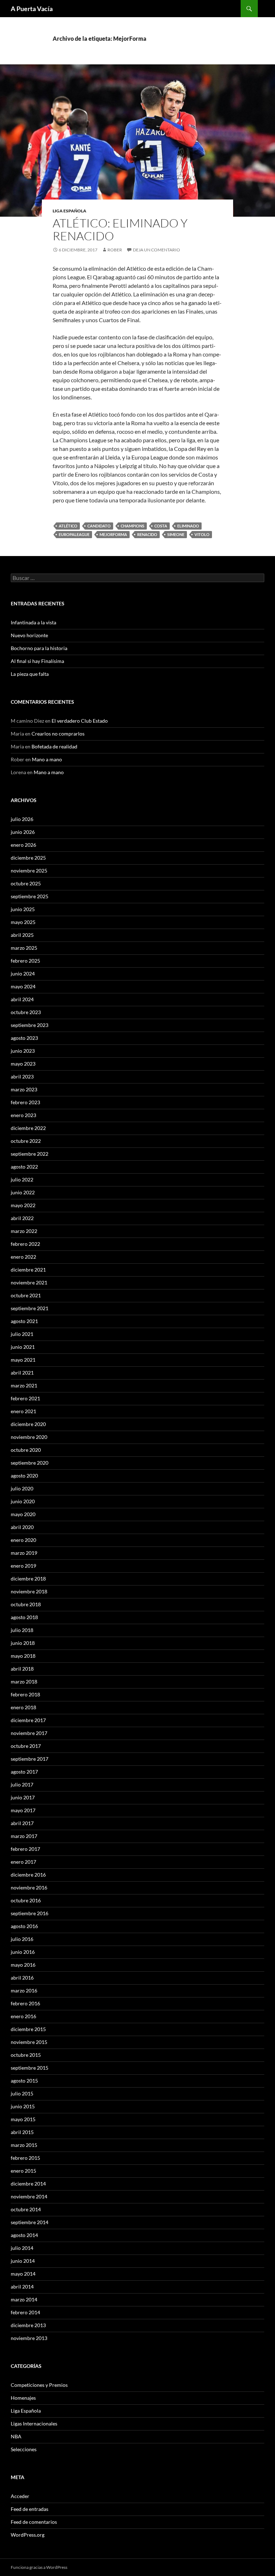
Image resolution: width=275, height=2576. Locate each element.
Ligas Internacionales (34, 2423)
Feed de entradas (30, 2509)
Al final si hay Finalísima (37, 661)
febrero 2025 (25, 961)
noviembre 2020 (29, 1437)
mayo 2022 (23, 1205)
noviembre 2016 (29, 1887)
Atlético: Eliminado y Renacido (120, 229)
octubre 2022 (26, 1141)
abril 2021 (22, 1373)
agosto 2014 (24, 2235)
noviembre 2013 (29, 2338)
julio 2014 (22, 2248)
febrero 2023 (25, 1102)
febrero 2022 (25, 1244)
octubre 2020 (26, 1450)
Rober (115, 250)
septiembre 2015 (30, 2068)
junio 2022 (23, 1192)
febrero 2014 (25, 2312)
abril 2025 (22, 935)
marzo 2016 (24, 1990)
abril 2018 (22, 1669)
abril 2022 (22, 1218)
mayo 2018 (23, 1656)
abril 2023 (22, 1076)
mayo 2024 (23, 986)
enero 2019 (23, 1566)
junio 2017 (23, 1797)
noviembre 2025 (29, 871)
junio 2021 (23, 1347)
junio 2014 (23, 2261)
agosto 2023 (24, 1038)
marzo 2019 (24, 1553)
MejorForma (113, 534)
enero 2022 (23, 1257)
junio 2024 (23, 974)
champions (132, 526)
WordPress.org (28, 2535)
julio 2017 (22, 1784)
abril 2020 (22, 1527)
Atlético (68, 526)
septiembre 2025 (30, 896)
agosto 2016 (24, 1926)
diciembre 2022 (28, 1128)
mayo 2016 (23, 1965)
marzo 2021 (24, 1385)
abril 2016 (22, 1978)
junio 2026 (23, 832)
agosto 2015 (24, 2081)
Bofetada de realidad (54, 746)
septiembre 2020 (30, 1463)
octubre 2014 (26, 2209)
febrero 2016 (25, 2003)
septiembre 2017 (30, 1759)
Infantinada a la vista (33, 622)
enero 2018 (23, 1707)
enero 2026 (23, 845)
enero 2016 (23, 2016)
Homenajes (23, 2398)
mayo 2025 (23, 922)
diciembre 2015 (28, 2029)
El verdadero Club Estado (80, 721)
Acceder (20, 2496)
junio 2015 (23, 2106)
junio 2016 (23, 1952)
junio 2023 (23, 1051)
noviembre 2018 (29, 1591)
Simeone (176, 534)
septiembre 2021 (30, 1308)
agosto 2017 (24, 1772)
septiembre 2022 (30, 1154)
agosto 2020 (24, 1476)
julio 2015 (22, 2093)
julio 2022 (22, 1179)
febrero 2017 (25, 1849)
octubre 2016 (26, 1900)
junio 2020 (23, 1501)
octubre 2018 (26, 1604)
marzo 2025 (24, 948)
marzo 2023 (24, 1089)
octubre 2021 (26, 1295)
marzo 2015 (24, 2145)
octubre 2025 (26, 883)
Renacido (147, 534)
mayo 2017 (23, 1810)
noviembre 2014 (29, 2196)
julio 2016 (22, 1939)
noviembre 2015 (29, 2042)
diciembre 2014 (28, 2184)
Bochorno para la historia (39, 648)
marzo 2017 (24, 1836)
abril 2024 (22, 999)
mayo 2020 (23, 1514)
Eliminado (188, 526)
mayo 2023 (23, 1064)
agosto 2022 (24, 1167)
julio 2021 (22, 1334)
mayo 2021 (23, 1360)
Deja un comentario (156, 250)
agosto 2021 (24, 1321)
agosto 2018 (24, 1617)
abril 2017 (22, 1823)
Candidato (99, 526)
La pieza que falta (30, 674)
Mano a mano (47, 759)
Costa (161, 526)
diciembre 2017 (28, 1720)
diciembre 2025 (28, 858)
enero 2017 (23, 1862)
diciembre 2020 (28, 1424)
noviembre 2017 (29, 1733)
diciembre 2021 (28, 1270)
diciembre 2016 (28, 1875)
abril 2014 (22, 2287)
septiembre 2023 (30, 1025)
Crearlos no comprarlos (58, 734)
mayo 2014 (23, 2274)
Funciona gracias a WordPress (39, 2567)
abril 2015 (22, 2132)
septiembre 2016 (30, 1913)
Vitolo (202, 534)
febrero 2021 (25, 1398)
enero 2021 (23, 1411)
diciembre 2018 (28, 1579)
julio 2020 (22, 1488)
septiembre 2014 (30, 2222)
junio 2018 (23, 1643)
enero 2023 (23, 1115)
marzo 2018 (24, 1682)
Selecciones (24, 2449)
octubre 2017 (26, 1746)
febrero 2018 (25, 1694)
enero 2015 (23, 2171)
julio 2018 (22, 1630)
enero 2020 (23, 1540)
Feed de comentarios (34, 2522)
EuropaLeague (74, 534)
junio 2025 (23, 909)
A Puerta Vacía (32, 9)
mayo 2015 (23, 2119)
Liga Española (69, 211)
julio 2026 (22, 819)
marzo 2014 (24, 2299)
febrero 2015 (25, 2158)
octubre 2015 (26, 2055)
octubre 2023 (26, 1012)
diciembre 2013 (28, 2325)
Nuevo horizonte (29, 635)
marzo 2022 (24, 1231)
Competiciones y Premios (39, 2385)
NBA (16, 2436)
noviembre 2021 (29, 1282)
